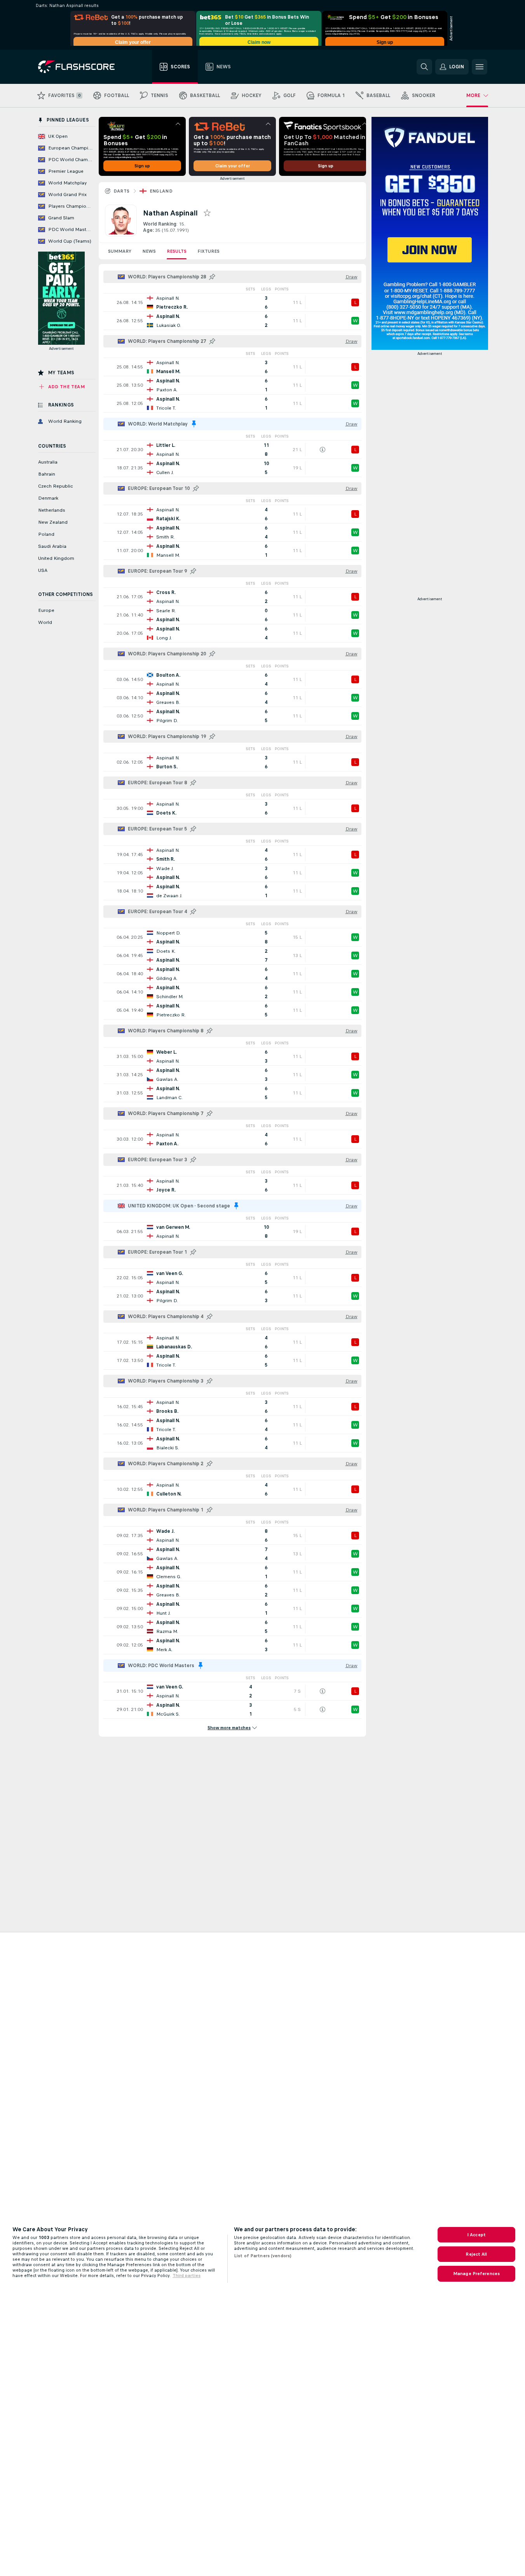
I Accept (476, 2235)
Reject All (476, 2254)
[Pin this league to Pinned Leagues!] (212, 277)
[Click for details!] (232, 302)
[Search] (424, 67)
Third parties (187, 2275)
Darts (122, 191)
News (149, 251)
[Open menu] (480, 67)
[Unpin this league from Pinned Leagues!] (194, 424)
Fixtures (208, 251)
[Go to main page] (82, 67)
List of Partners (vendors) (263, 2256)
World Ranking (160, 224)
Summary (120, 251)
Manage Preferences (476, 2274)
